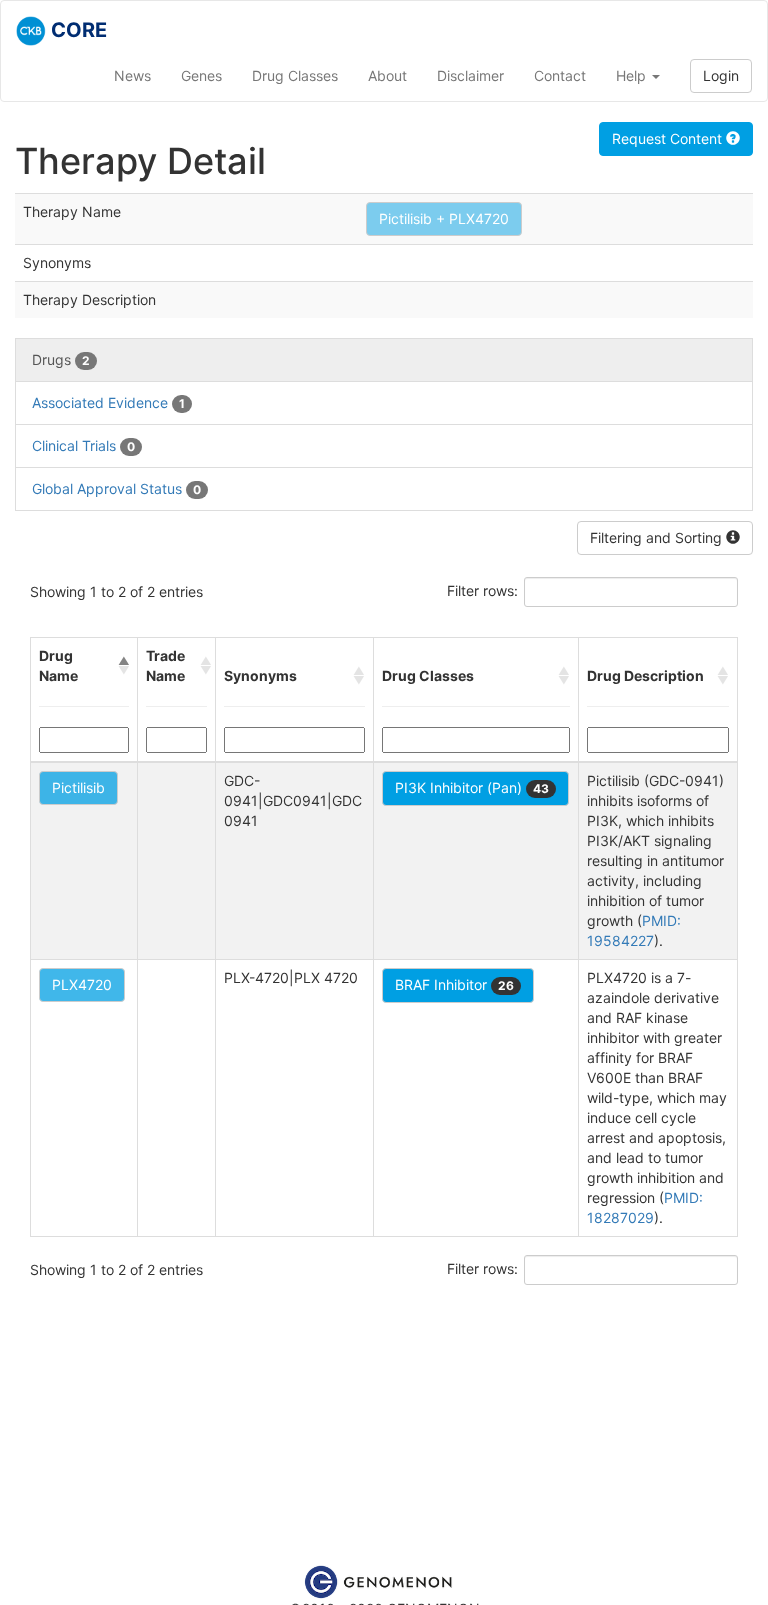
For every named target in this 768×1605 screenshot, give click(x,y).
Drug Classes (295, 75)
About (387, 75)
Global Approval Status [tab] (116, 488)
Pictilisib (78, 787)
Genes (201, 75)
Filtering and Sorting (658, 537)
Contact (560, 75)
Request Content (669, 138)
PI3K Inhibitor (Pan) (472, 787)
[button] (124, 666)
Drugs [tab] (61, 359)
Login (721, 75)
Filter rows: (482, 590)
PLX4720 (82, 984)
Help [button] (633, 75)
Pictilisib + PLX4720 (444, 218)
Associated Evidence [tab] (108, 402)
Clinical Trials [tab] (83, 445)
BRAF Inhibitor (454, 984)
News (132, 75)
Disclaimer (470, 75)
